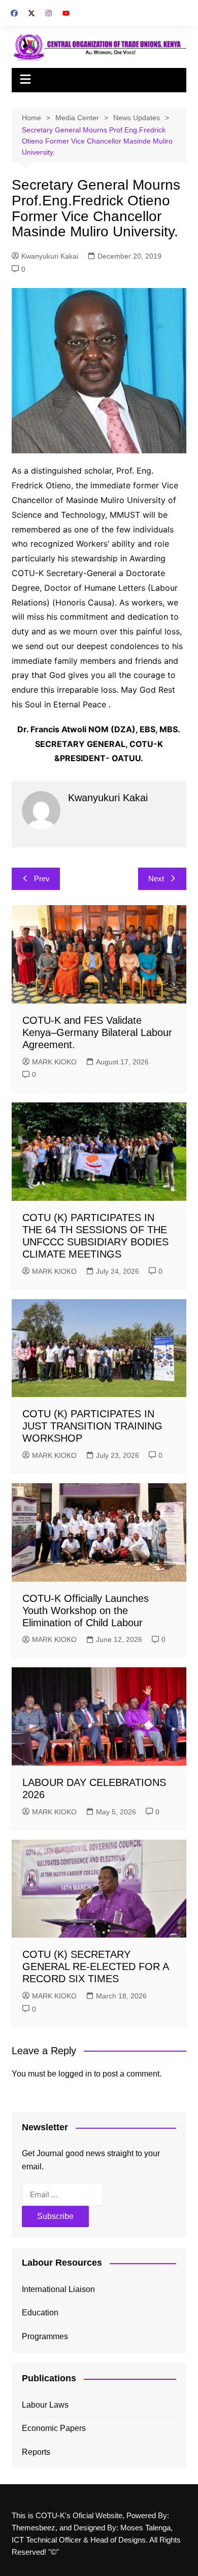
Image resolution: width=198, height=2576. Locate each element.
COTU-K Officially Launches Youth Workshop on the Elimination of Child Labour (86, 1611)
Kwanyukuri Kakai (50, 256)
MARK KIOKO (54, 1062)
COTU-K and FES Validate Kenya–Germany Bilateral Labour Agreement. (97, 1032)
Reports (36, 2452)
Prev (42, 879)
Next (156, 879)
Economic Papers (54, 2428)
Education (40, 2313)
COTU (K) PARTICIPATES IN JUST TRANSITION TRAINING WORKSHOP (92, 1426)
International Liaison (58, 2289)
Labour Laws (45, 2405)
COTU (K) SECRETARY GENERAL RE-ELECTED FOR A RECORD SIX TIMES (95, 1966)
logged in (75, 2074)
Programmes (45, 2336)
